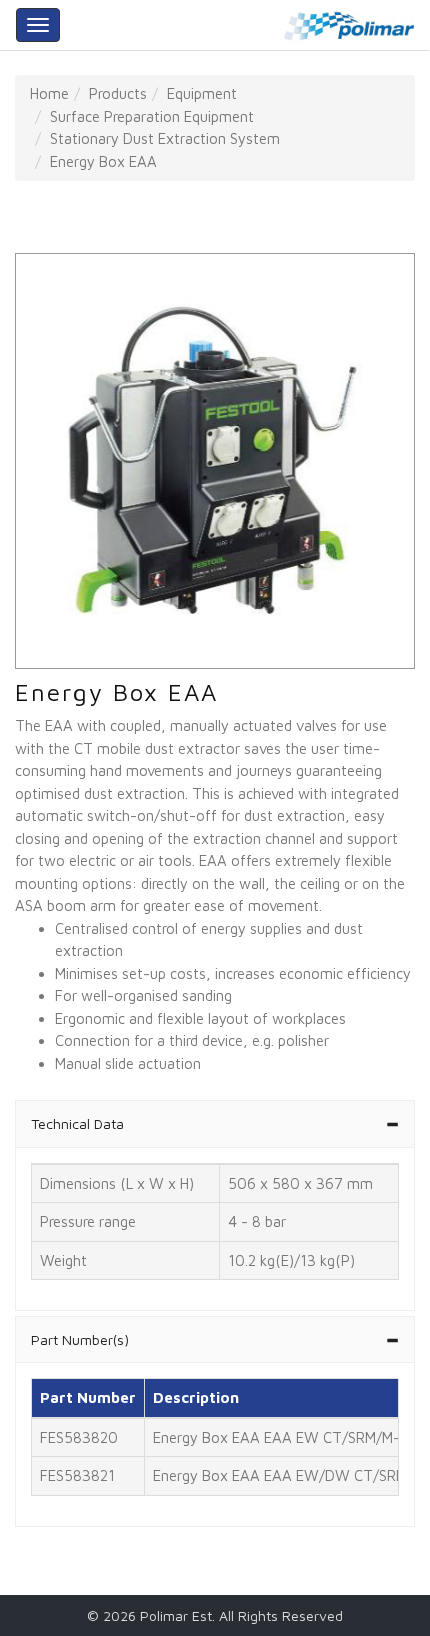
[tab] (215, 1123)
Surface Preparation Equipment (152, 116)
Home (49, 93)
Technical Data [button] (77, 1123)
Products (118, 93)
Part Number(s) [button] (80, 1339)
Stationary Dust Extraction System (165, 138)
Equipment (202, 93)
